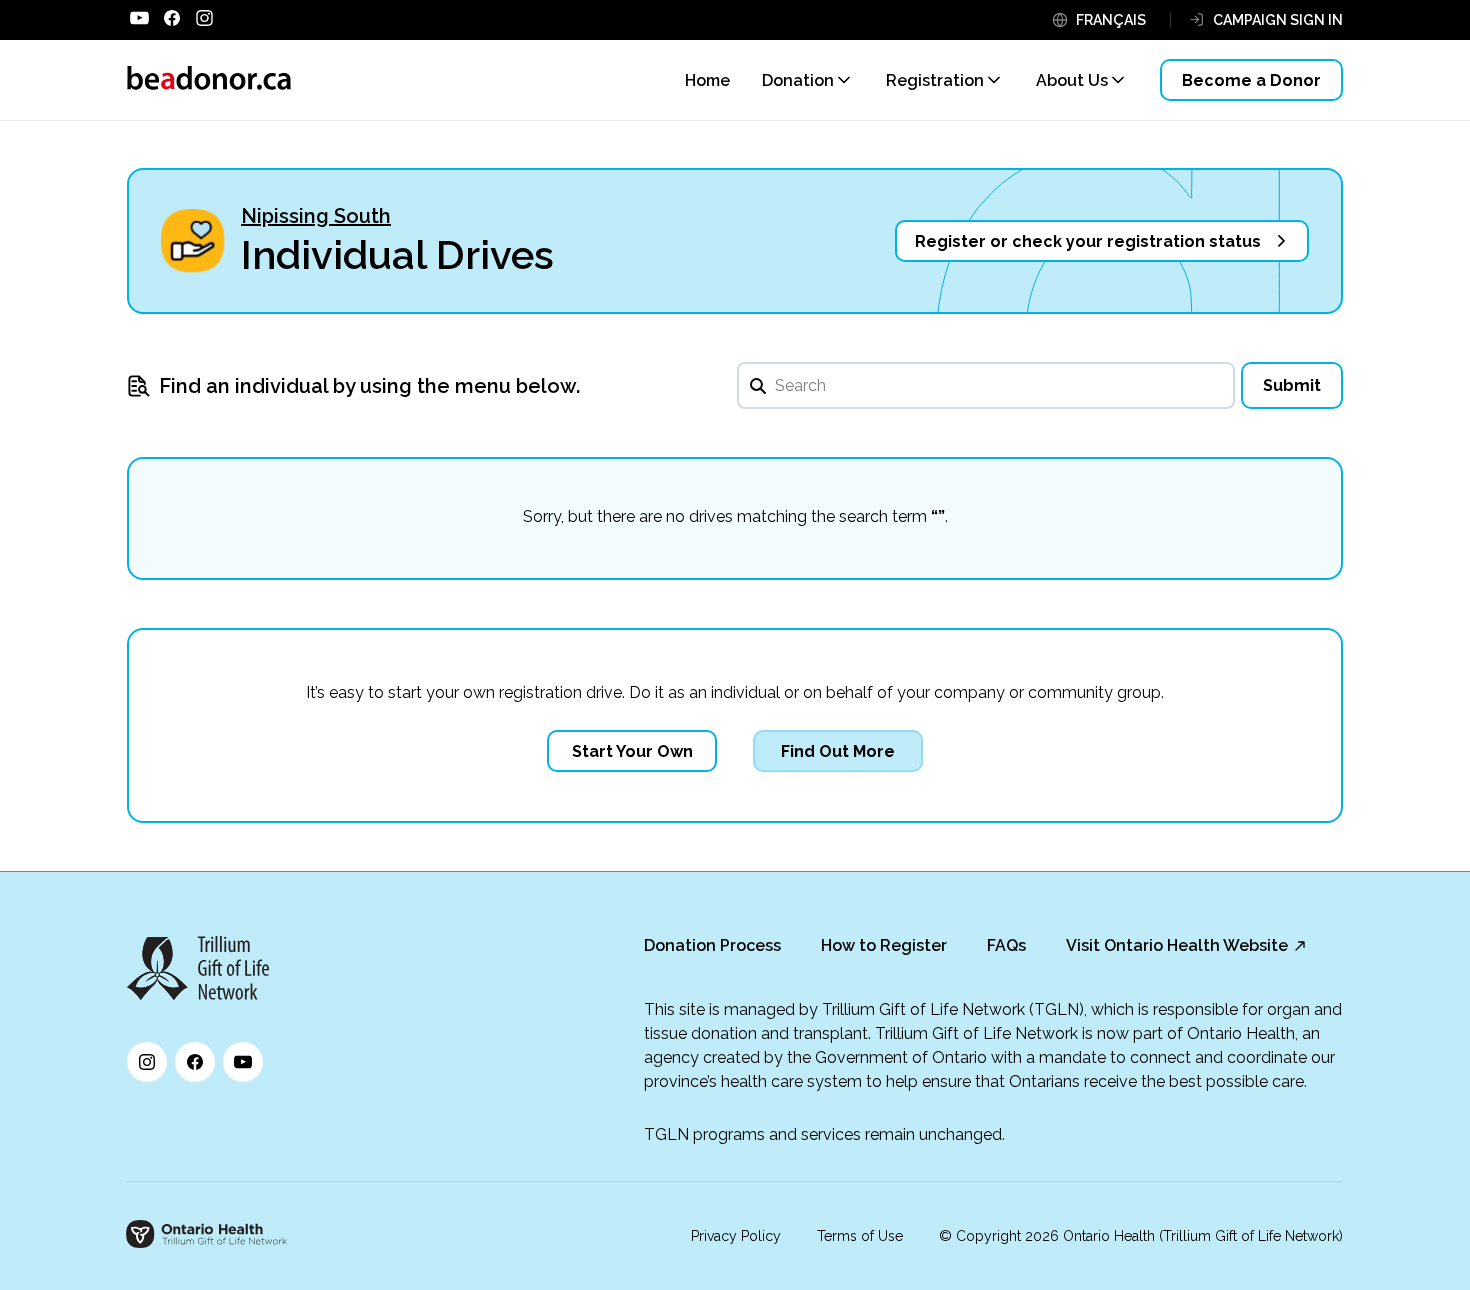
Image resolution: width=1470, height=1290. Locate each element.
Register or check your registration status (1088, 241)
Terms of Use (860, 1236)
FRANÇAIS (1111, 20)
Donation (798, 80)
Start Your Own (632, 751)
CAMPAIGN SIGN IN (1278, 20)
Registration (935, 80)
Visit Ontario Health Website (1177, 945)
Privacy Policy (736, 1236)
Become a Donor (1251, 80)
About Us (1072, 80)
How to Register (884, 945)
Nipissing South (316, 216)
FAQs (1006, 945)
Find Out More (838, 751)
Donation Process (712, 945)
